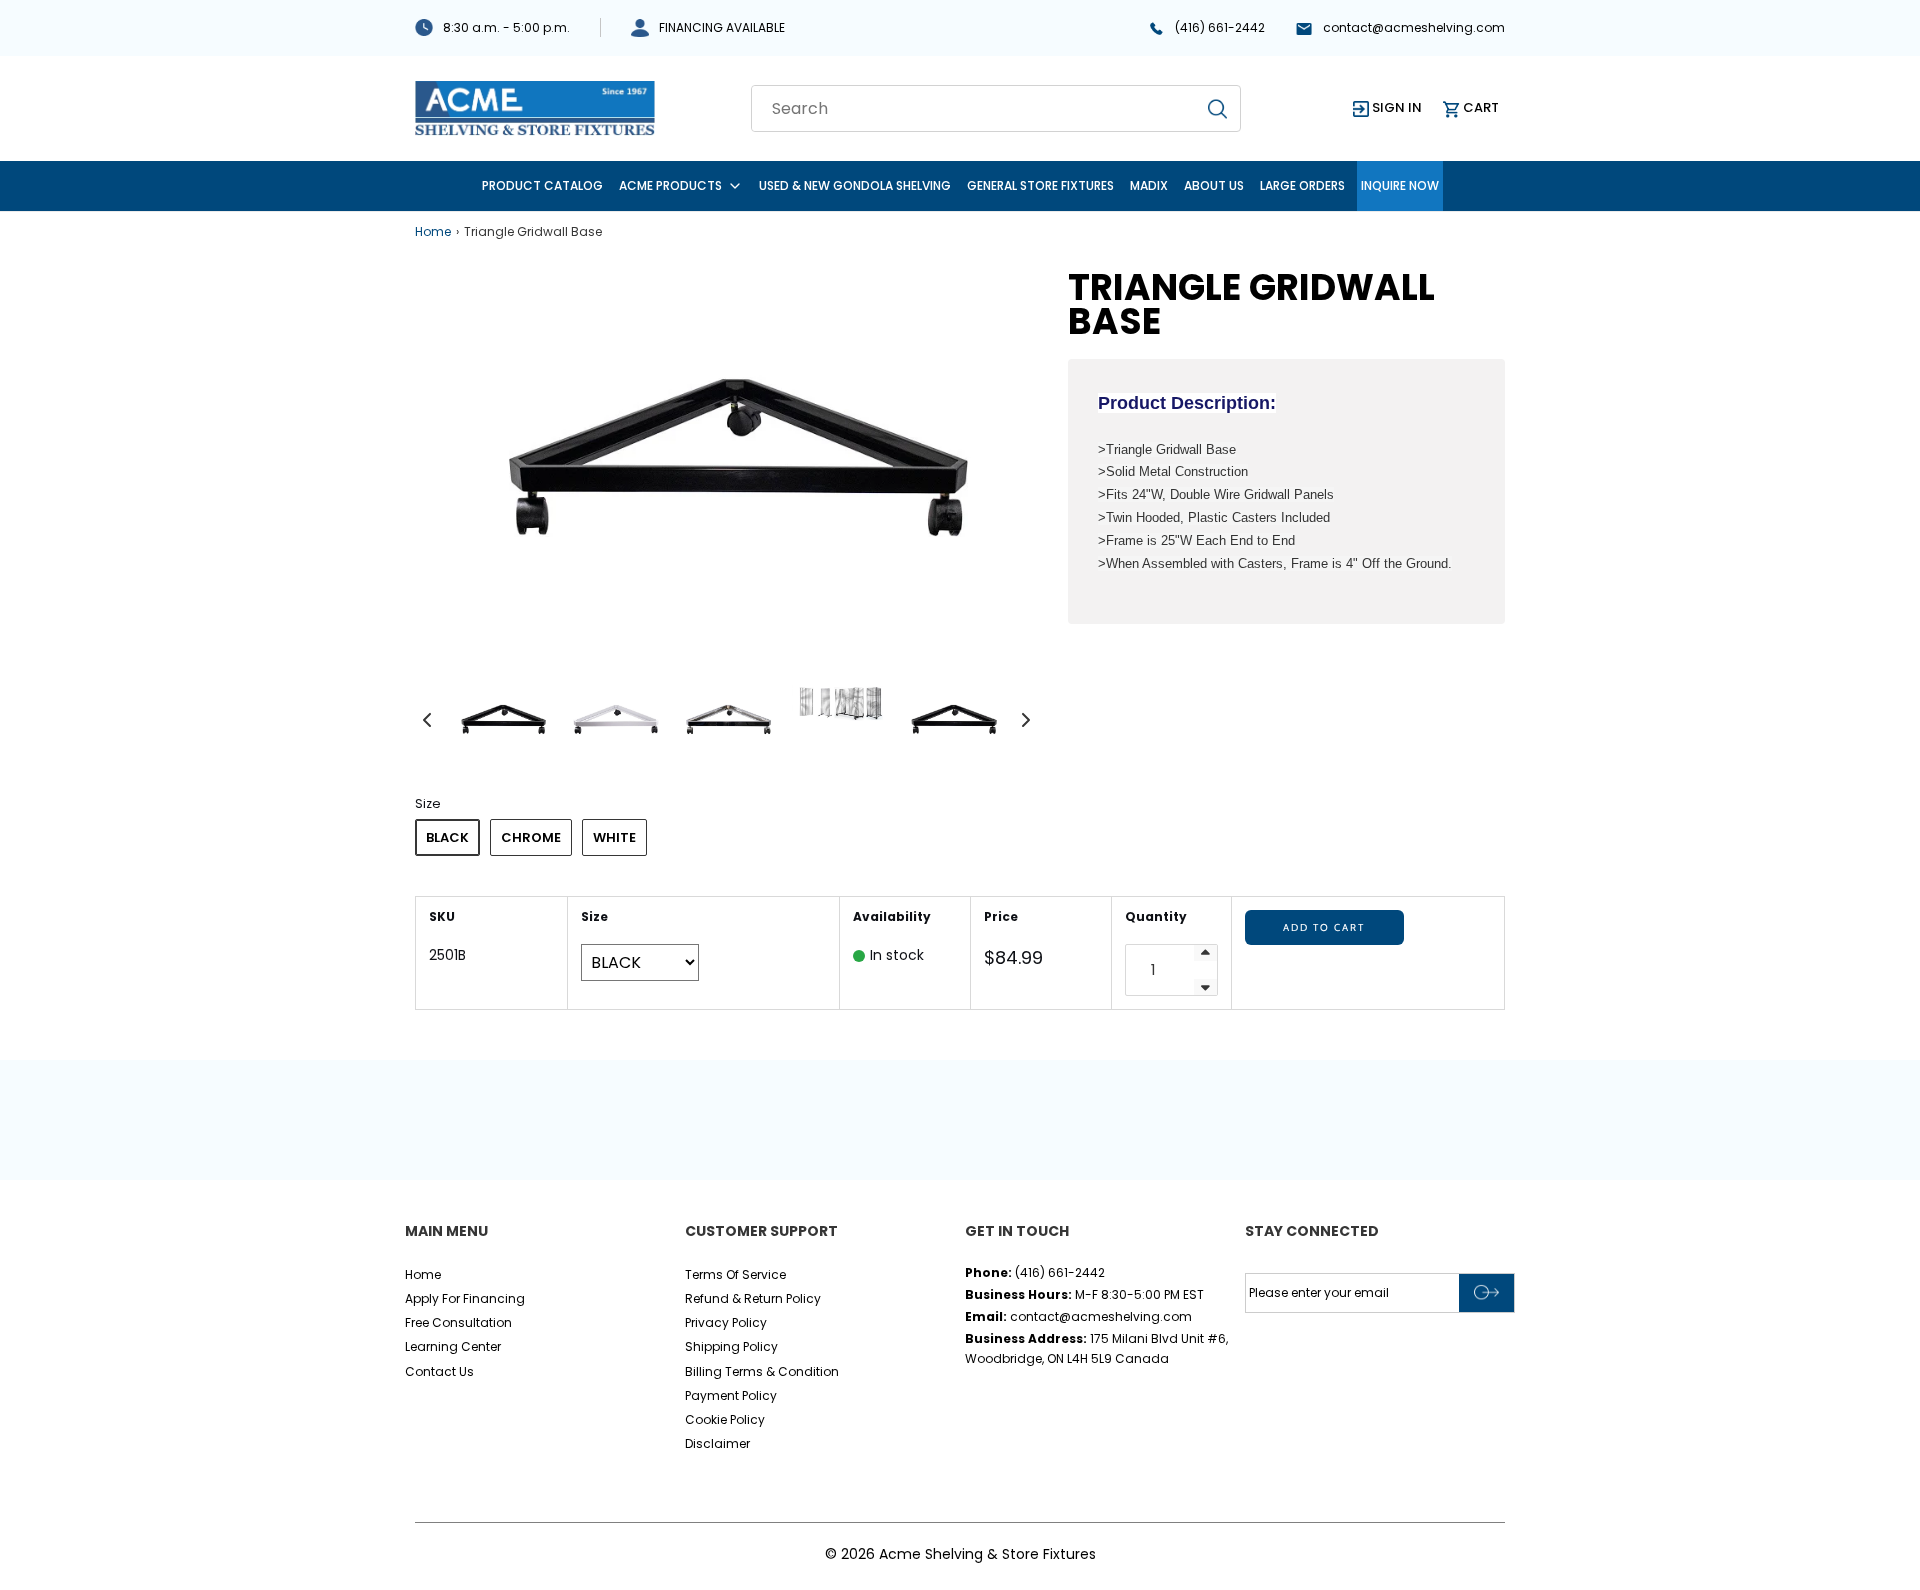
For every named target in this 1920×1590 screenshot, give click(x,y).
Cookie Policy (725, 1419)
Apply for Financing (465, 1298)
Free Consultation (458, 1322)
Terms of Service (735, 1274)
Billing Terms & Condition (762, 1371)
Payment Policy (731, 1395)
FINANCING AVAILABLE (722, 27)
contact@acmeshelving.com (1414, 27)
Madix (1149, 185)
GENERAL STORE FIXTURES (1040, 185)
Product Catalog (542, 185)
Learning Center (453, 1346)
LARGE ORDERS (1302, 185)
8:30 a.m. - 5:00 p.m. (506, 27)
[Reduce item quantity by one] (1205, 987)
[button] (427, 719)
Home (433, 231)
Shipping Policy (731, 1346)
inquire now (1400, 185)
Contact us (439, 1371)
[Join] (1486, 1293)
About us (1214, 185)
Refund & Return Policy (753, 1298)
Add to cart (1324, 927)
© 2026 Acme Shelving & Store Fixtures (960, 1554)
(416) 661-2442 (1220, 27)
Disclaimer (717, 1443)
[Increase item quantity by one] (1205, 953)
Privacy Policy (726, 1322)
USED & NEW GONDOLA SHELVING (855, 185)
